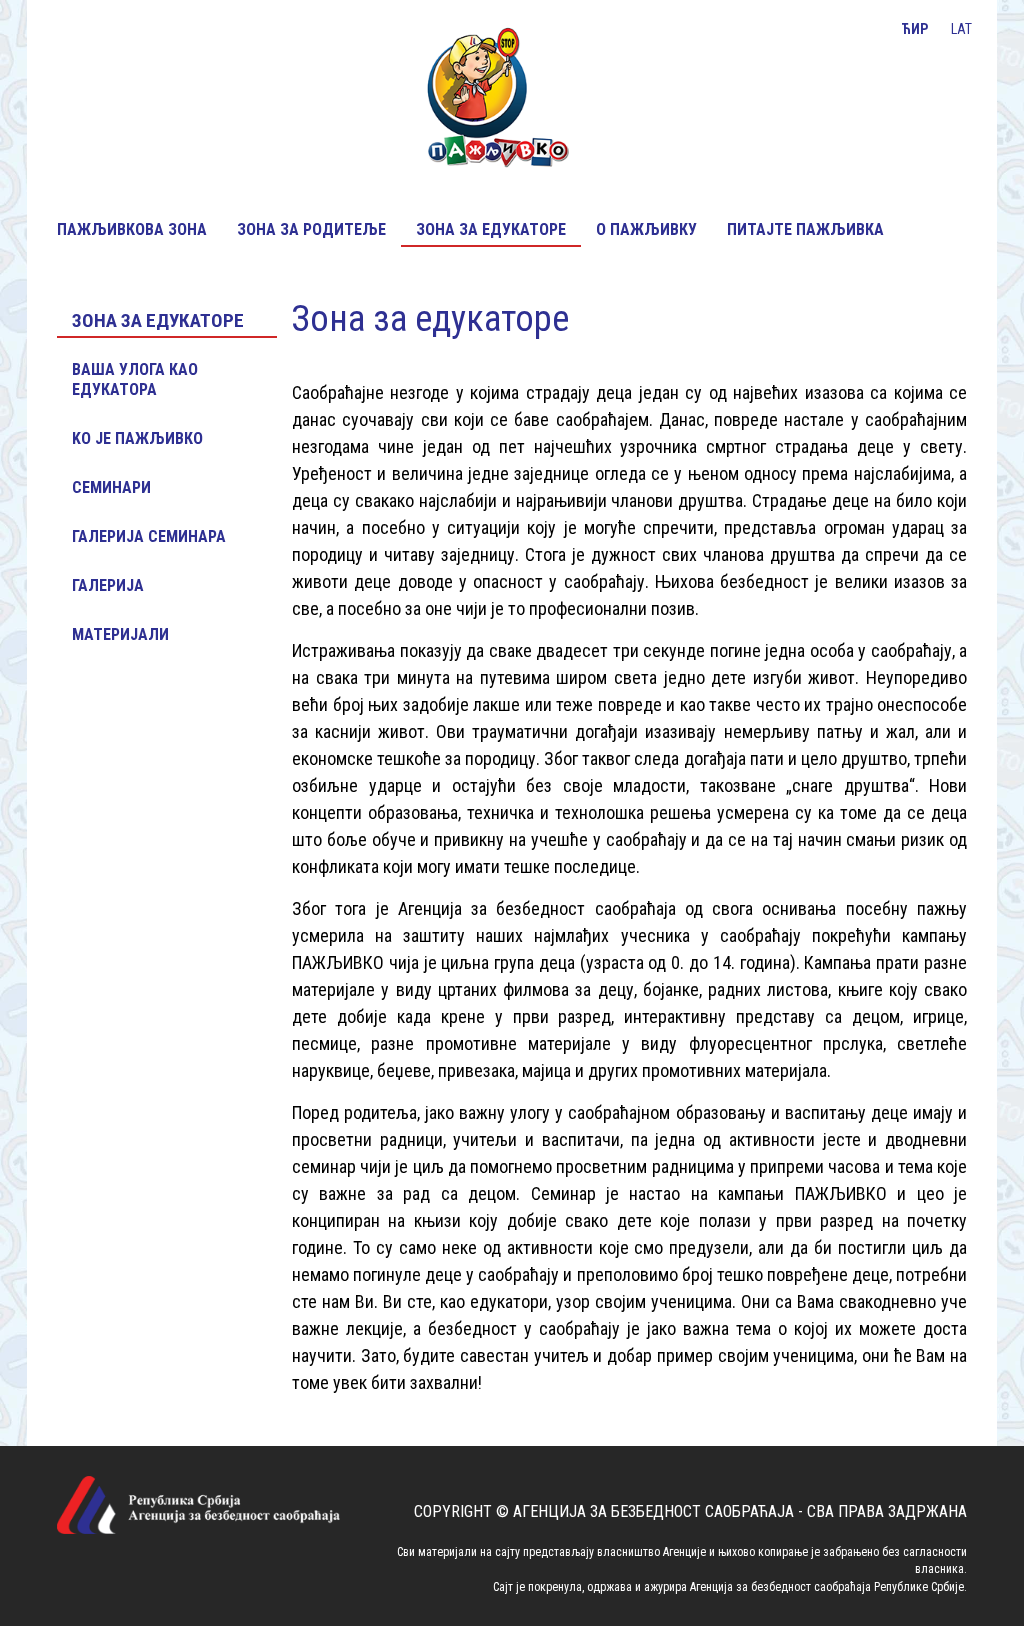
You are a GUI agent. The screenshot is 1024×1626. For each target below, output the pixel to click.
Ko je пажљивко (137, 438)
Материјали (120, 634)
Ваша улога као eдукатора (135, 379)
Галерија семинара (149, 536)
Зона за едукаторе (491, 229)
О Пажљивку (646, 229)
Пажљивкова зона (132, 229)
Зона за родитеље (311, 229)
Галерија (108, 585)
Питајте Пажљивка (805, 229)
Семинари (111, 487)
